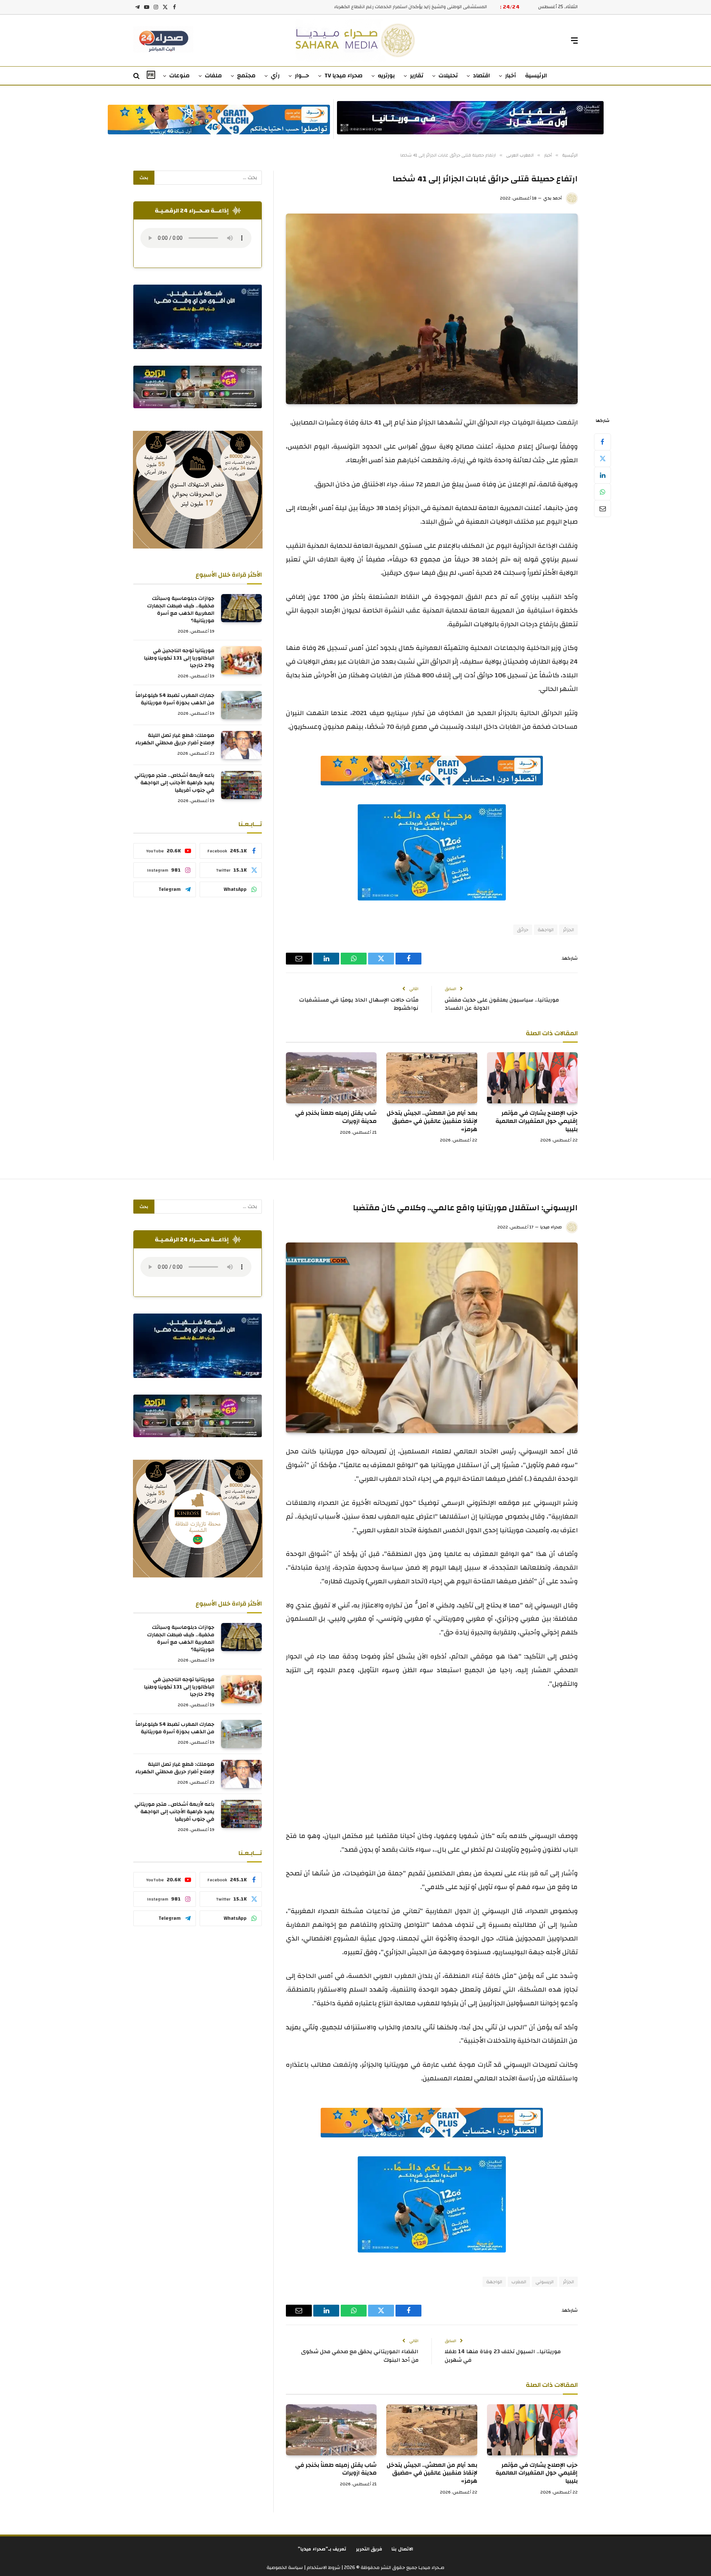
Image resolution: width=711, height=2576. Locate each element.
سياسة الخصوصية (285, 2567)
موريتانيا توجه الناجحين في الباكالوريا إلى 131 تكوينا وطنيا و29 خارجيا (179, 658)
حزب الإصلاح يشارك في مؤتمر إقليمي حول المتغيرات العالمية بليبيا (537, 1121)
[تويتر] (602, 459)
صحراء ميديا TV (343, 76)
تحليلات (448, 76)
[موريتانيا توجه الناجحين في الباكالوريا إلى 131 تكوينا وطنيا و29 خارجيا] (241, 660)
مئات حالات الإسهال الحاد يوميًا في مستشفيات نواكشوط (359, 1004)
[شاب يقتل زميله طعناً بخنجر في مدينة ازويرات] (331, 1078)
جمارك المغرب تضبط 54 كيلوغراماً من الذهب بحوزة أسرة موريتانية (175, 699)
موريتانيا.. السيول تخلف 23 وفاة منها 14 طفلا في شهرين (503, 2356)
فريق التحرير (369, 2549)
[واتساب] (602, 492)
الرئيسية (536, 76)
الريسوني (545, 2282)
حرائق (523, 930)
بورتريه (386, 76)
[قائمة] (574, 41)
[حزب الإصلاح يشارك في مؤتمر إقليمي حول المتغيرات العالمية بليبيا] (532, 1078)
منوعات (179, 76)
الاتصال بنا (402, 2549)
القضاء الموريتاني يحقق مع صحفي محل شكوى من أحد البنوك (360, 2356)
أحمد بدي (553, 198)
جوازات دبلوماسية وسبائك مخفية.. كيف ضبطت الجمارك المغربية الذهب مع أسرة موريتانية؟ (181, 610)
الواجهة (546, 930)
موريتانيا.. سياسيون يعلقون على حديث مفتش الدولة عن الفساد (502, 1004)
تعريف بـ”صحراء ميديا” (322, 2549)
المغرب (519, 2282)
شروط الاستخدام (323, 2567)
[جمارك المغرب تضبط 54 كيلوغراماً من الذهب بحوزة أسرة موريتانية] (241, 705)
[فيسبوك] (602, 442)
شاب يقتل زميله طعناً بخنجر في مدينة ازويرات (336, 1117)
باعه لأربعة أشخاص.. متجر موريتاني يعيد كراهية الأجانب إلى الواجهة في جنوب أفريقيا (174, 783)
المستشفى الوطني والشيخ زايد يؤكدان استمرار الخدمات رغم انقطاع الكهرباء (410, 7)
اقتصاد (481, 76)
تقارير (417, 76)
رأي (275, 76)
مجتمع (246, 76)
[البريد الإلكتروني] (602, 509)
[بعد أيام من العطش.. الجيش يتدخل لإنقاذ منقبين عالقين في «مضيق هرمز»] (432, 1078)
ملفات (213, 76)
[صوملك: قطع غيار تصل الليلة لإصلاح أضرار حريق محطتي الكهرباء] (241, 745)
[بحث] (137, 76)
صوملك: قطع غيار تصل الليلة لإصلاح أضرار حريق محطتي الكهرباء (175, 739)
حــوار (302, 76)
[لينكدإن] (602, 475)
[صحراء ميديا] (356, 41)
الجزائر (568, 930)
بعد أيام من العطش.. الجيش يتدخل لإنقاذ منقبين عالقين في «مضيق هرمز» (432, 1121)
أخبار (511, 76)
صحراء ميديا (551, 1227)
